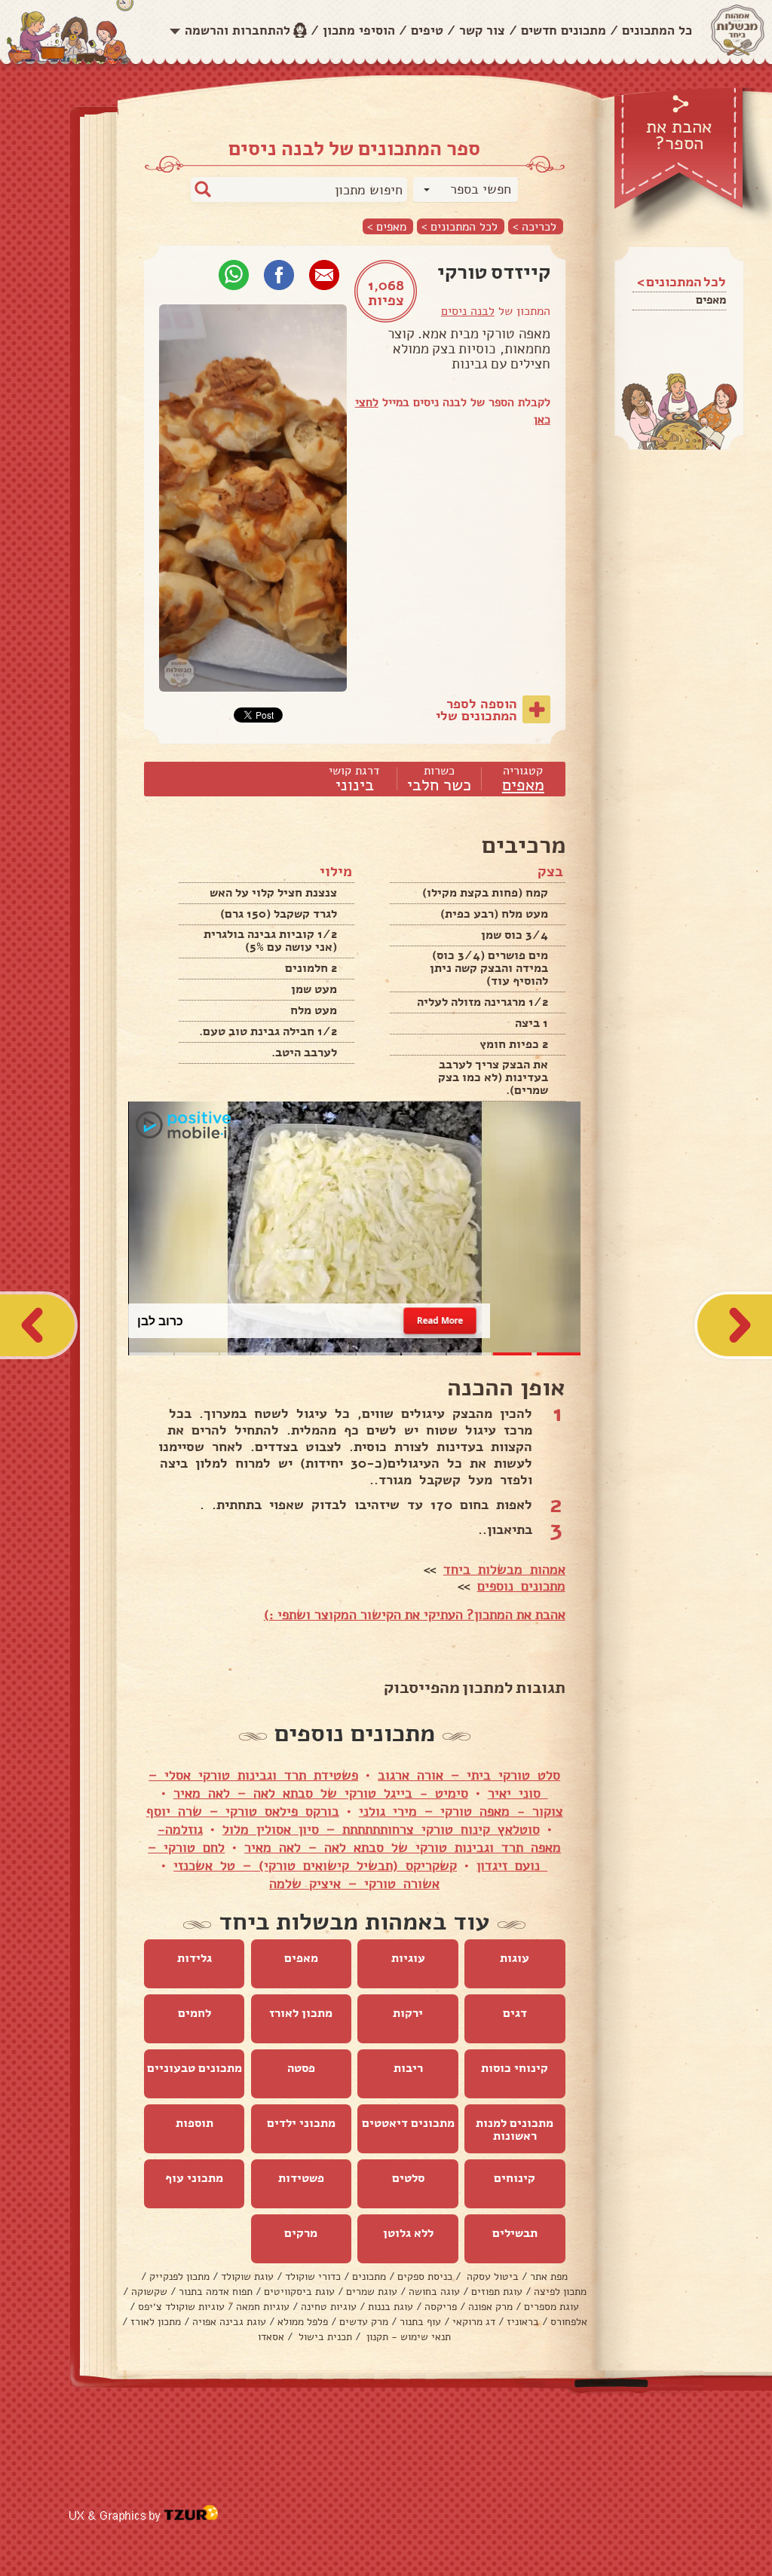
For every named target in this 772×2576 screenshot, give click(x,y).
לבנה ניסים (468, 311)
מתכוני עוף (194, 2178)
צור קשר (482, 31)
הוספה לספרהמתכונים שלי (476, 710)
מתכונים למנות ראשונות (515, 2130)
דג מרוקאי (474, 2322)
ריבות (408, 2068)
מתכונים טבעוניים (195, 2068)
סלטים (408, 2178)
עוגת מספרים (551, 2307)
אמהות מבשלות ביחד (504, 1569)
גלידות (195, 1958)
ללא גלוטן (408, 2233)
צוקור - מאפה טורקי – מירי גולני (461, 1811)
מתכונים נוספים (521, 1586)
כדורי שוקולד (313, 2277)
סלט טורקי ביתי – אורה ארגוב (469, 1775)
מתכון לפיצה (560, 2292)
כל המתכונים (657, 31)
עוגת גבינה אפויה (229, 2322)
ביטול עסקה (491, 2277)
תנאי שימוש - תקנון (407, 2337)
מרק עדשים (364, 2322)
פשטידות (301, 2178)
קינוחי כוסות (515, 2068)
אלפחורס (569, 2322)
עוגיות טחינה (329, 2307)
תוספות (195, 2123)
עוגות (515, 1958)
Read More (440, 1320)
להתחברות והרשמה (237, 31)
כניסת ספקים (425, 2277)
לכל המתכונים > (460, 226)
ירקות (408, 2013)
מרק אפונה (490, 2307)
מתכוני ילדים (301, 2123)
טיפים (427, 31)
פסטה (301, 2068)
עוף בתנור (420, 2322)
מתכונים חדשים (564, 31)
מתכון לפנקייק (179, 2277)
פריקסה (441, 2307)
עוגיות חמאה (263, 2307)
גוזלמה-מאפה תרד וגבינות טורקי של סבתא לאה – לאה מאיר (360, 1838)
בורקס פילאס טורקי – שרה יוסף (243, 1811)
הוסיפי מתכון (359, 31)
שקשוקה (149, 2292)
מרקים (301, 2233)
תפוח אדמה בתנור (216, 2292)
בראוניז (523, 2322)
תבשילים (515, 2233)
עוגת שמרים (372, 2292)
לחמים (195, 2013)
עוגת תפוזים (497, 2292)
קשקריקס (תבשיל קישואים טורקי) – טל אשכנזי (315, 1866)
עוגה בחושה (434, 2292)
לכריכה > (535, 226)
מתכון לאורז (301, 2013)
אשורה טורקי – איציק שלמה (354, 1884)
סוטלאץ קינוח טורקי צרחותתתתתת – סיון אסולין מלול (381, 1829)
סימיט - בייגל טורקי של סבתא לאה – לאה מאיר (321, 1793)
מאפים (711, 300)
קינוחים (515, 2178)
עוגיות (408, 1958)
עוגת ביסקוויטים (299, 2292)
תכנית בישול (324, 2337)
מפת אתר (549, 2277)
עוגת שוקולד (247, 2277)
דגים (515, 2013)
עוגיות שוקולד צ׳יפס (181, 2307)
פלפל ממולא (303, 2322)
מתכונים (369, 2277)
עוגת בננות (391, 2307)
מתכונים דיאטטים (408, 2123)
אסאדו (271, 2337)
